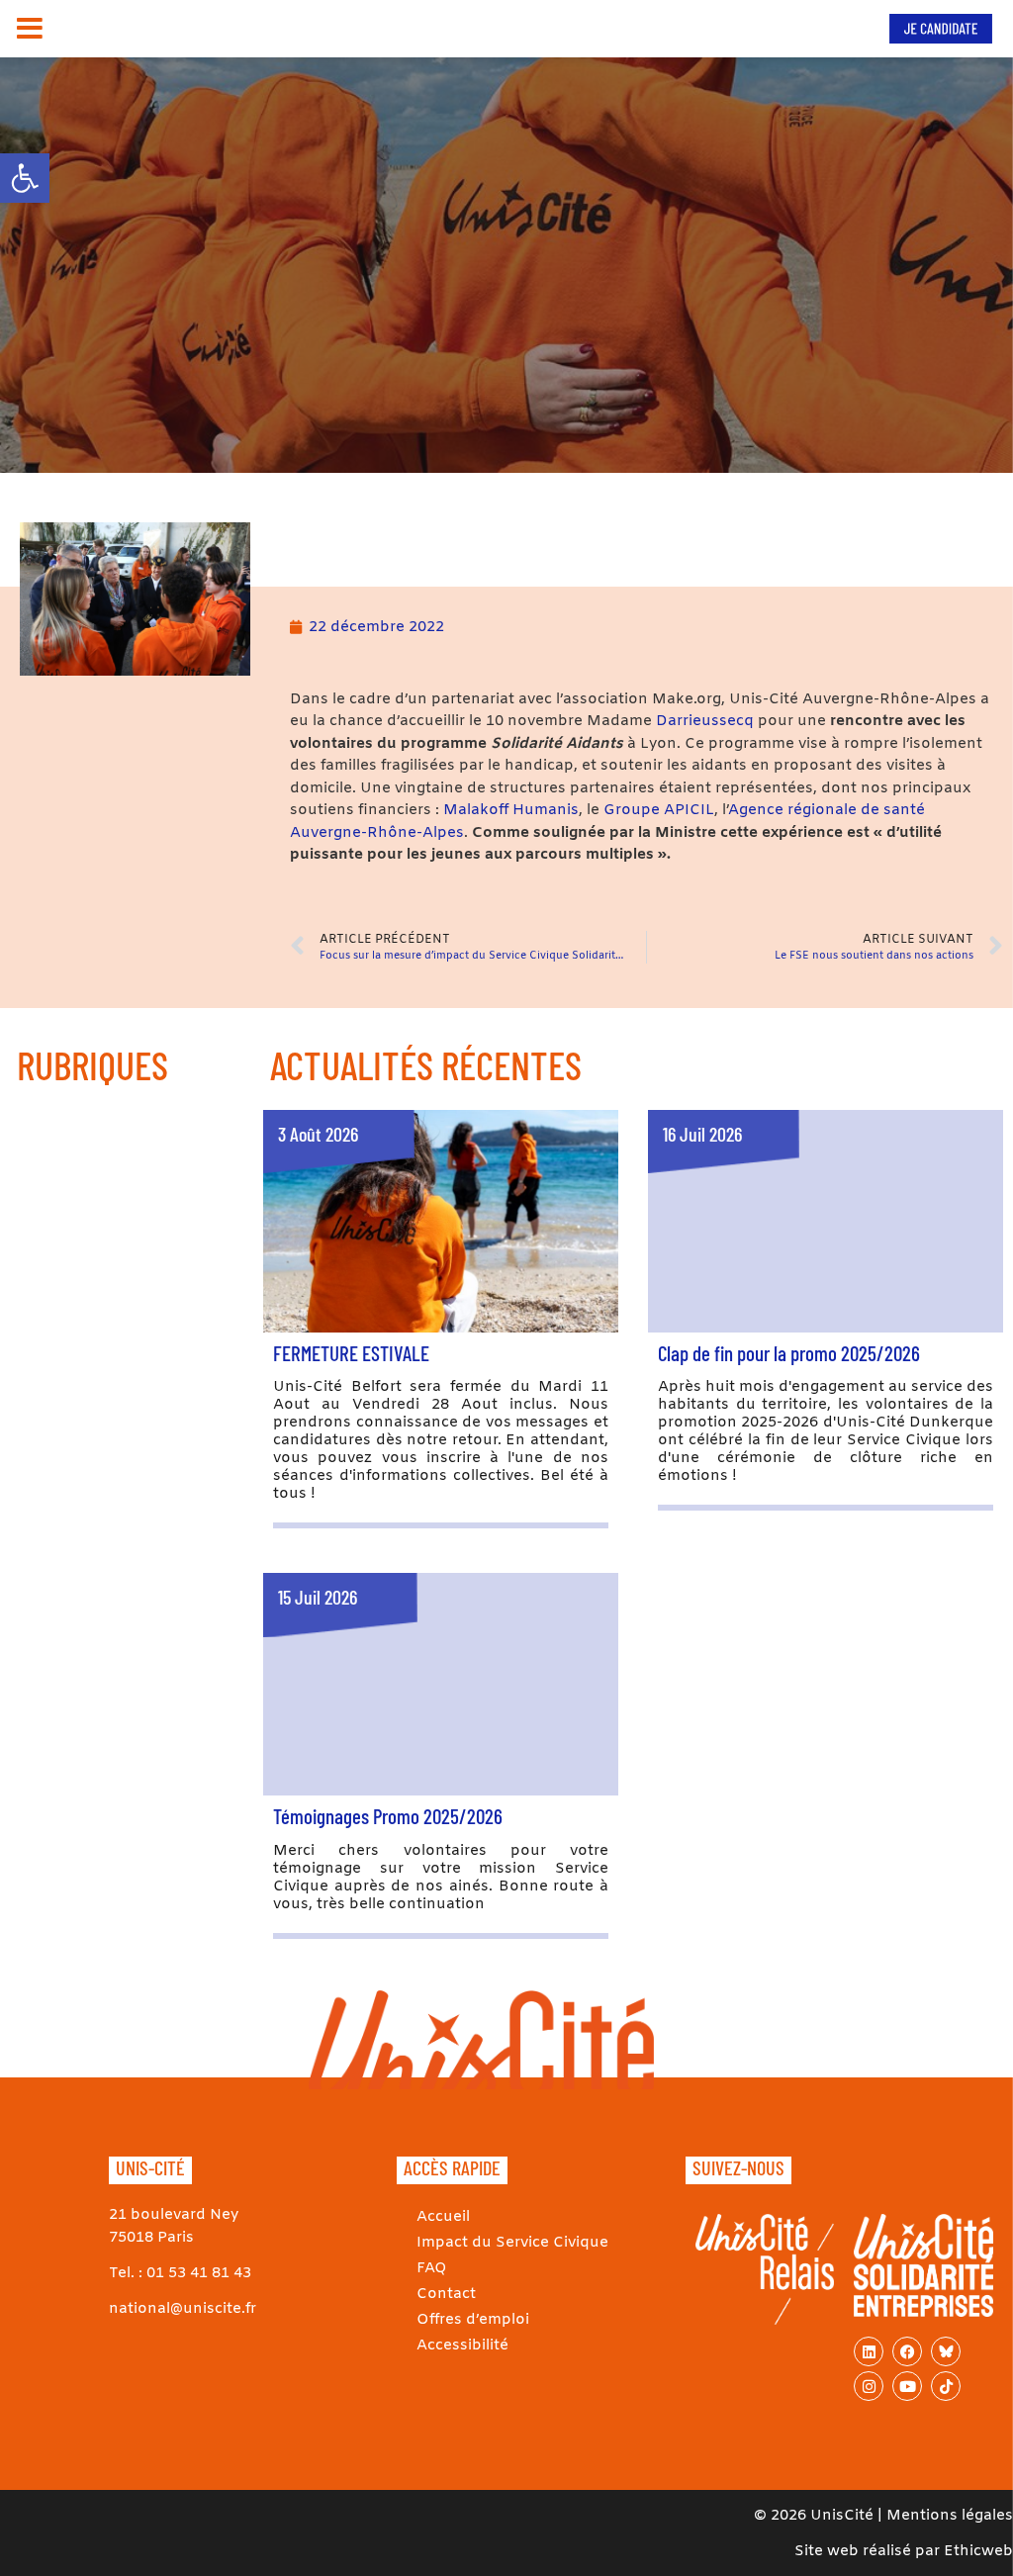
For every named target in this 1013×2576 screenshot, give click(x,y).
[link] (25, 178)
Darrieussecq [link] (705, 721)
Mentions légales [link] (950, 2516)
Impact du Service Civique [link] (512, 2243)
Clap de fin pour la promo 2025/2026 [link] (789, 1353)
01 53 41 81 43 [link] (199, 2273)
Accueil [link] (443, 2217)
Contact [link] (446, 2294)
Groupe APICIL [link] (657, 810)
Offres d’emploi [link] (473, 2320)
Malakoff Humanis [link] (509, 810)
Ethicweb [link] (978, 2551)
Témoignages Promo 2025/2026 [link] (388, 1816)
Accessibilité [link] (462, 2346)
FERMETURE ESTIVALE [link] (351, 1353)
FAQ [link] (432, 2268)
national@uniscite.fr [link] (183, 2309)
